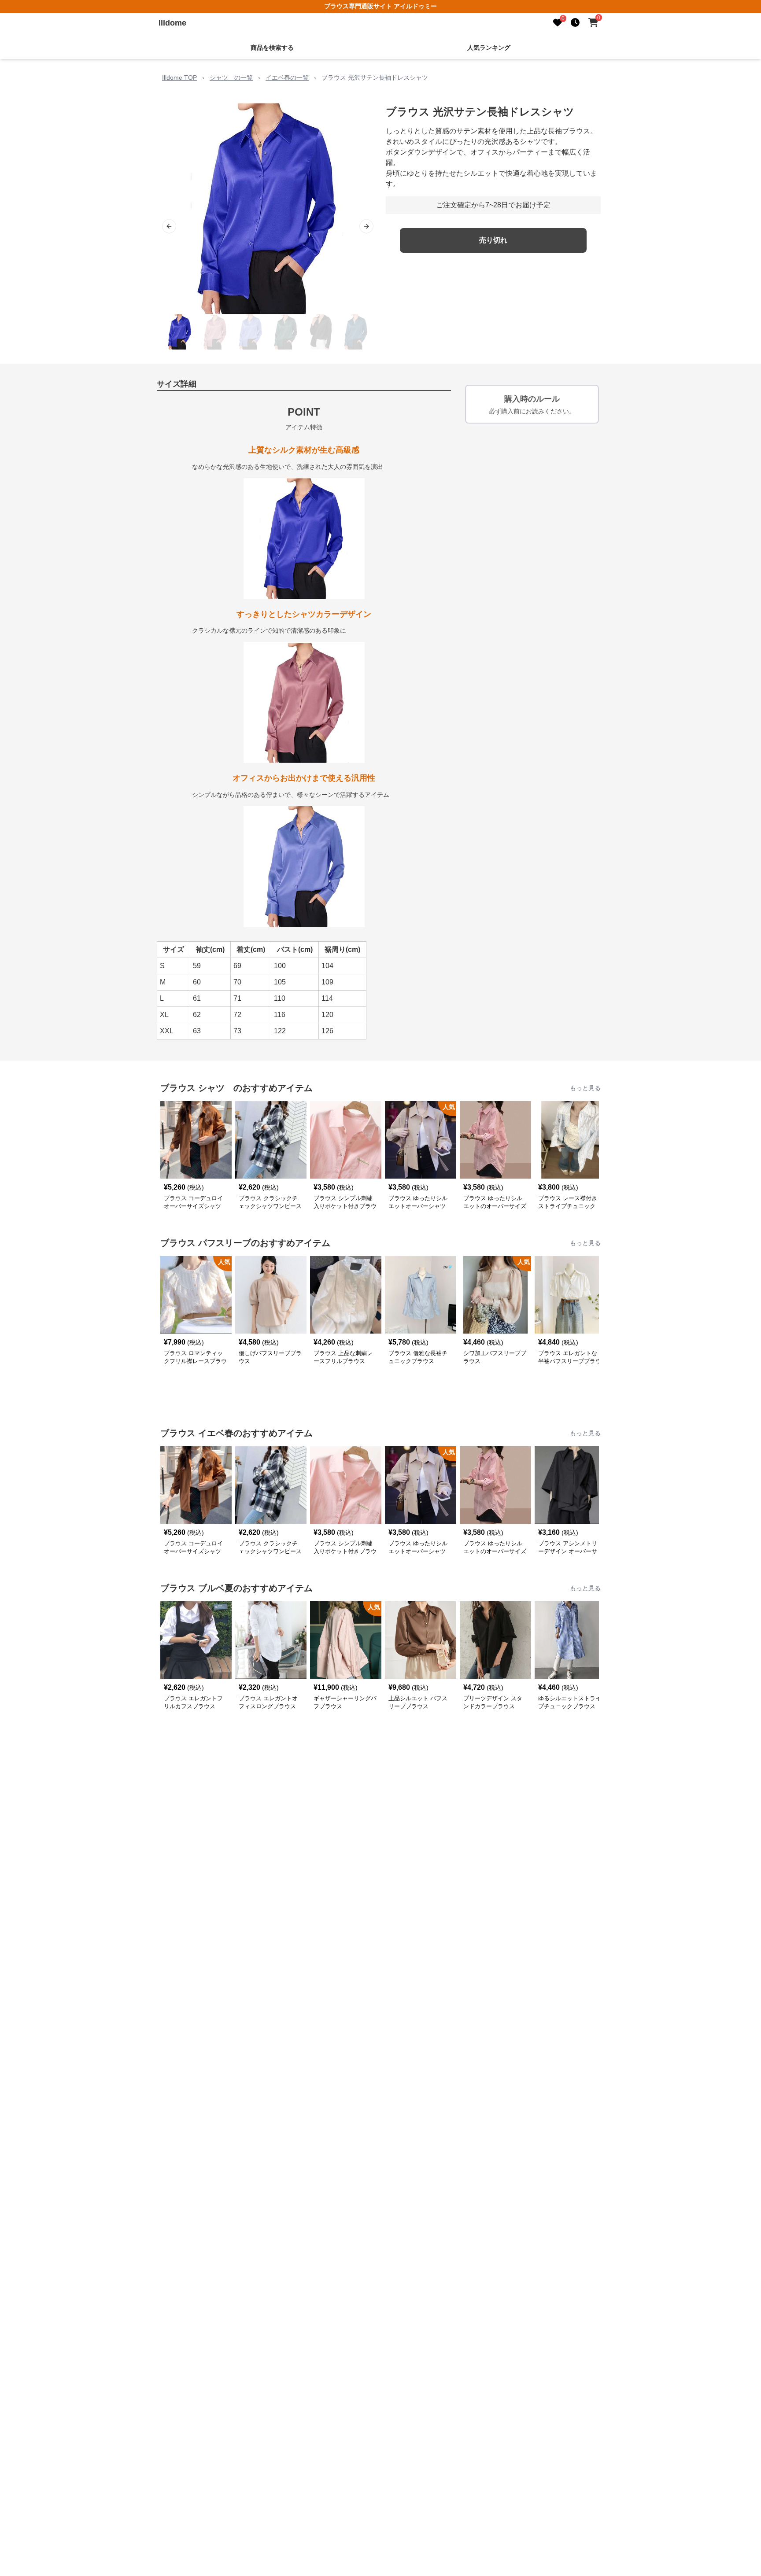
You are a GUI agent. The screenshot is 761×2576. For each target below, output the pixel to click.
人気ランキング (489, 48)
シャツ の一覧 (231, 77)
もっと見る (585, 1088)
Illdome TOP (179, 77)
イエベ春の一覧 (287, 77)
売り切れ (493, 240)
